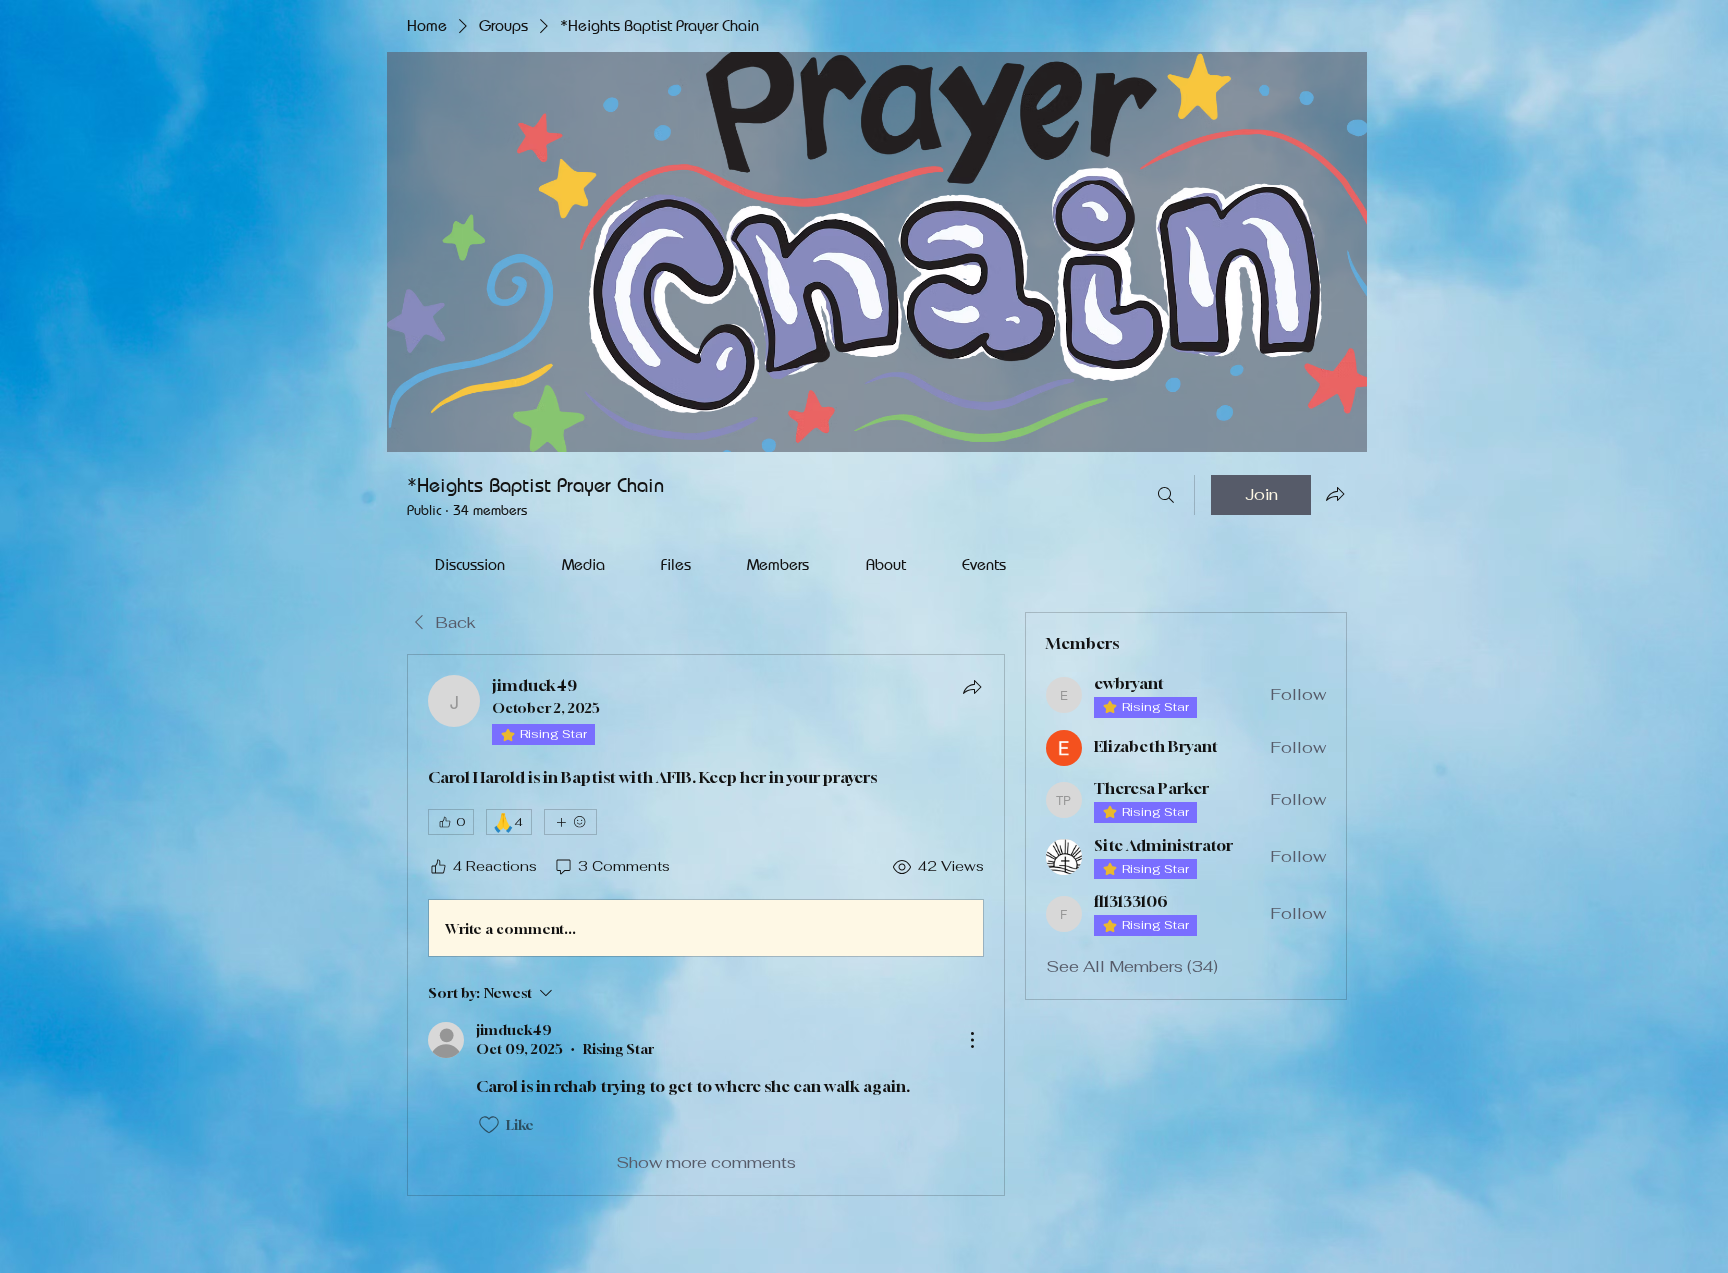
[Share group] (1335, 494)
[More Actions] (972, 1040)
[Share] (972, 687)
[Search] (1166, 495)
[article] (706, 925)
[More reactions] (570, 822)
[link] (470, 564)
